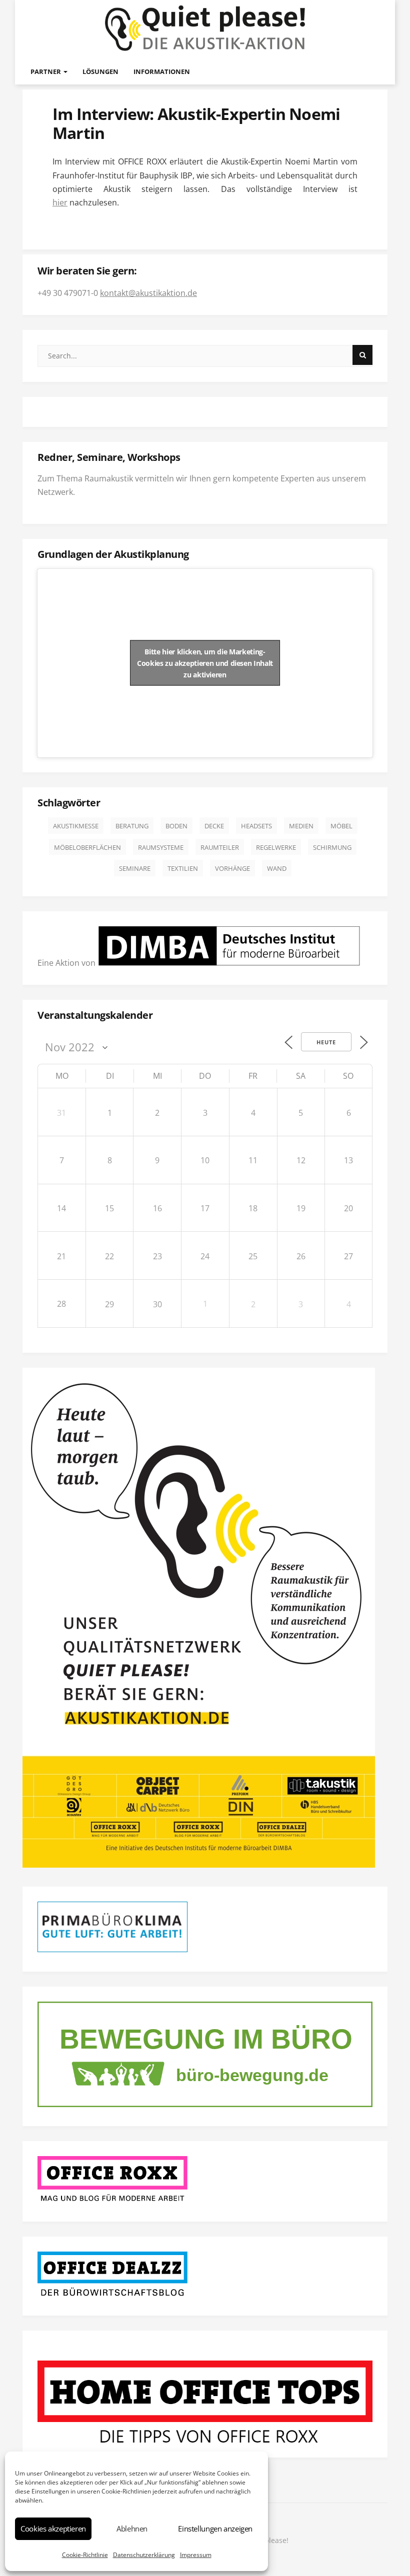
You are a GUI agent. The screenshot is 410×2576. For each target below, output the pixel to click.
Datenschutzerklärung (144, 2555)
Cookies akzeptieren (53, 2529)
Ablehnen (132, 2529)
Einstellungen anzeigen (215, 2529)
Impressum (196, 2555)
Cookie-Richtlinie (85, 2555)
